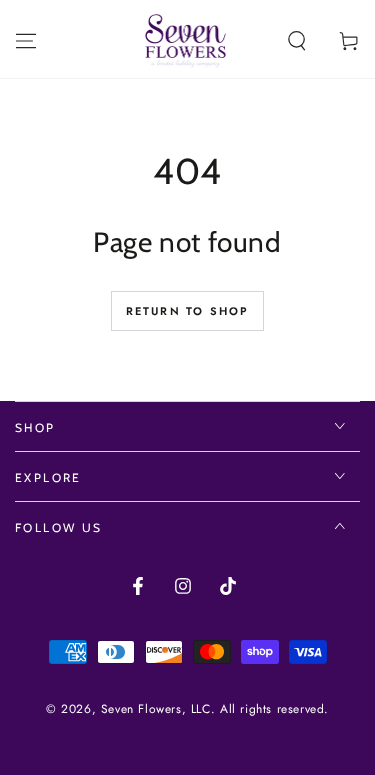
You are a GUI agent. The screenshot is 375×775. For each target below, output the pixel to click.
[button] (297, 41)
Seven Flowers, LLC (156, 709)
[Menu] (26, 41)
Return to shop (188, 311)
